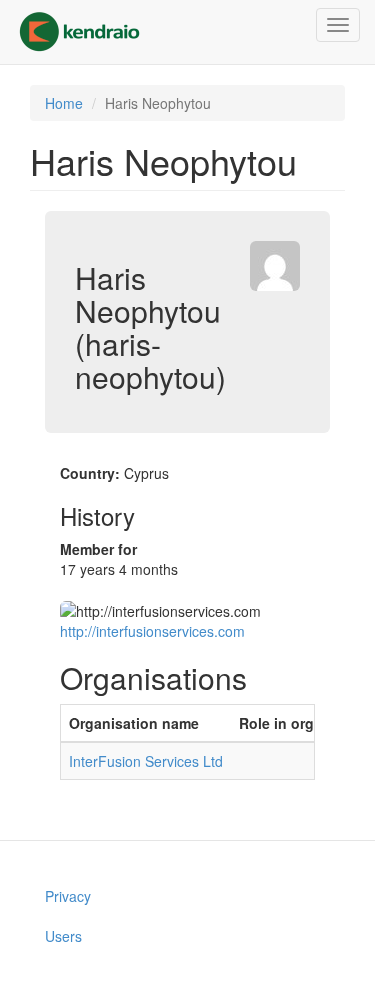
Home (64, 103)
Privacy (68, 896)
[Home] (79, 32)
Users (63, 936)
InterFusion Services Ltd (146, 761)
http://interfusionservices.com (152, 631)
